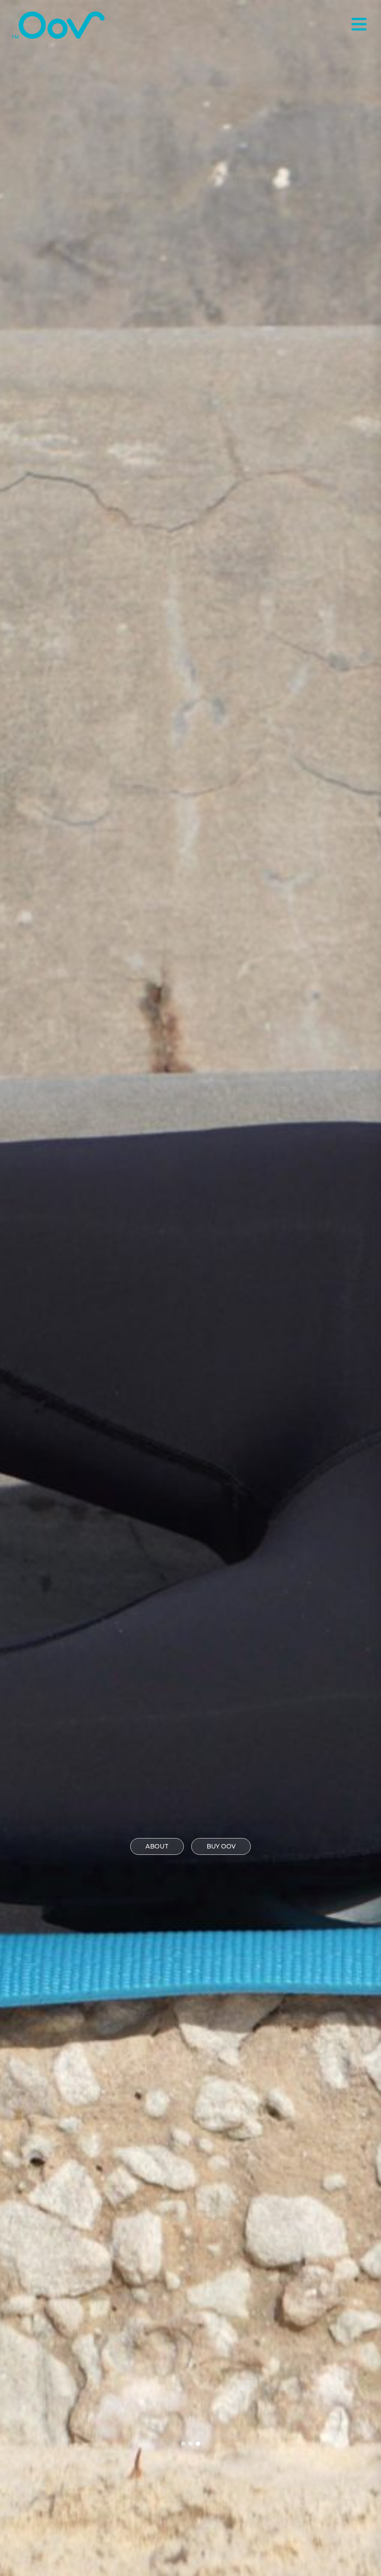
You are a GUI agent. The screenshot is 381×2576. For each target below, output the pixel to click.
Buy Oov (221, 1846)
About (157, 1846)
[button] (183, 2444)
